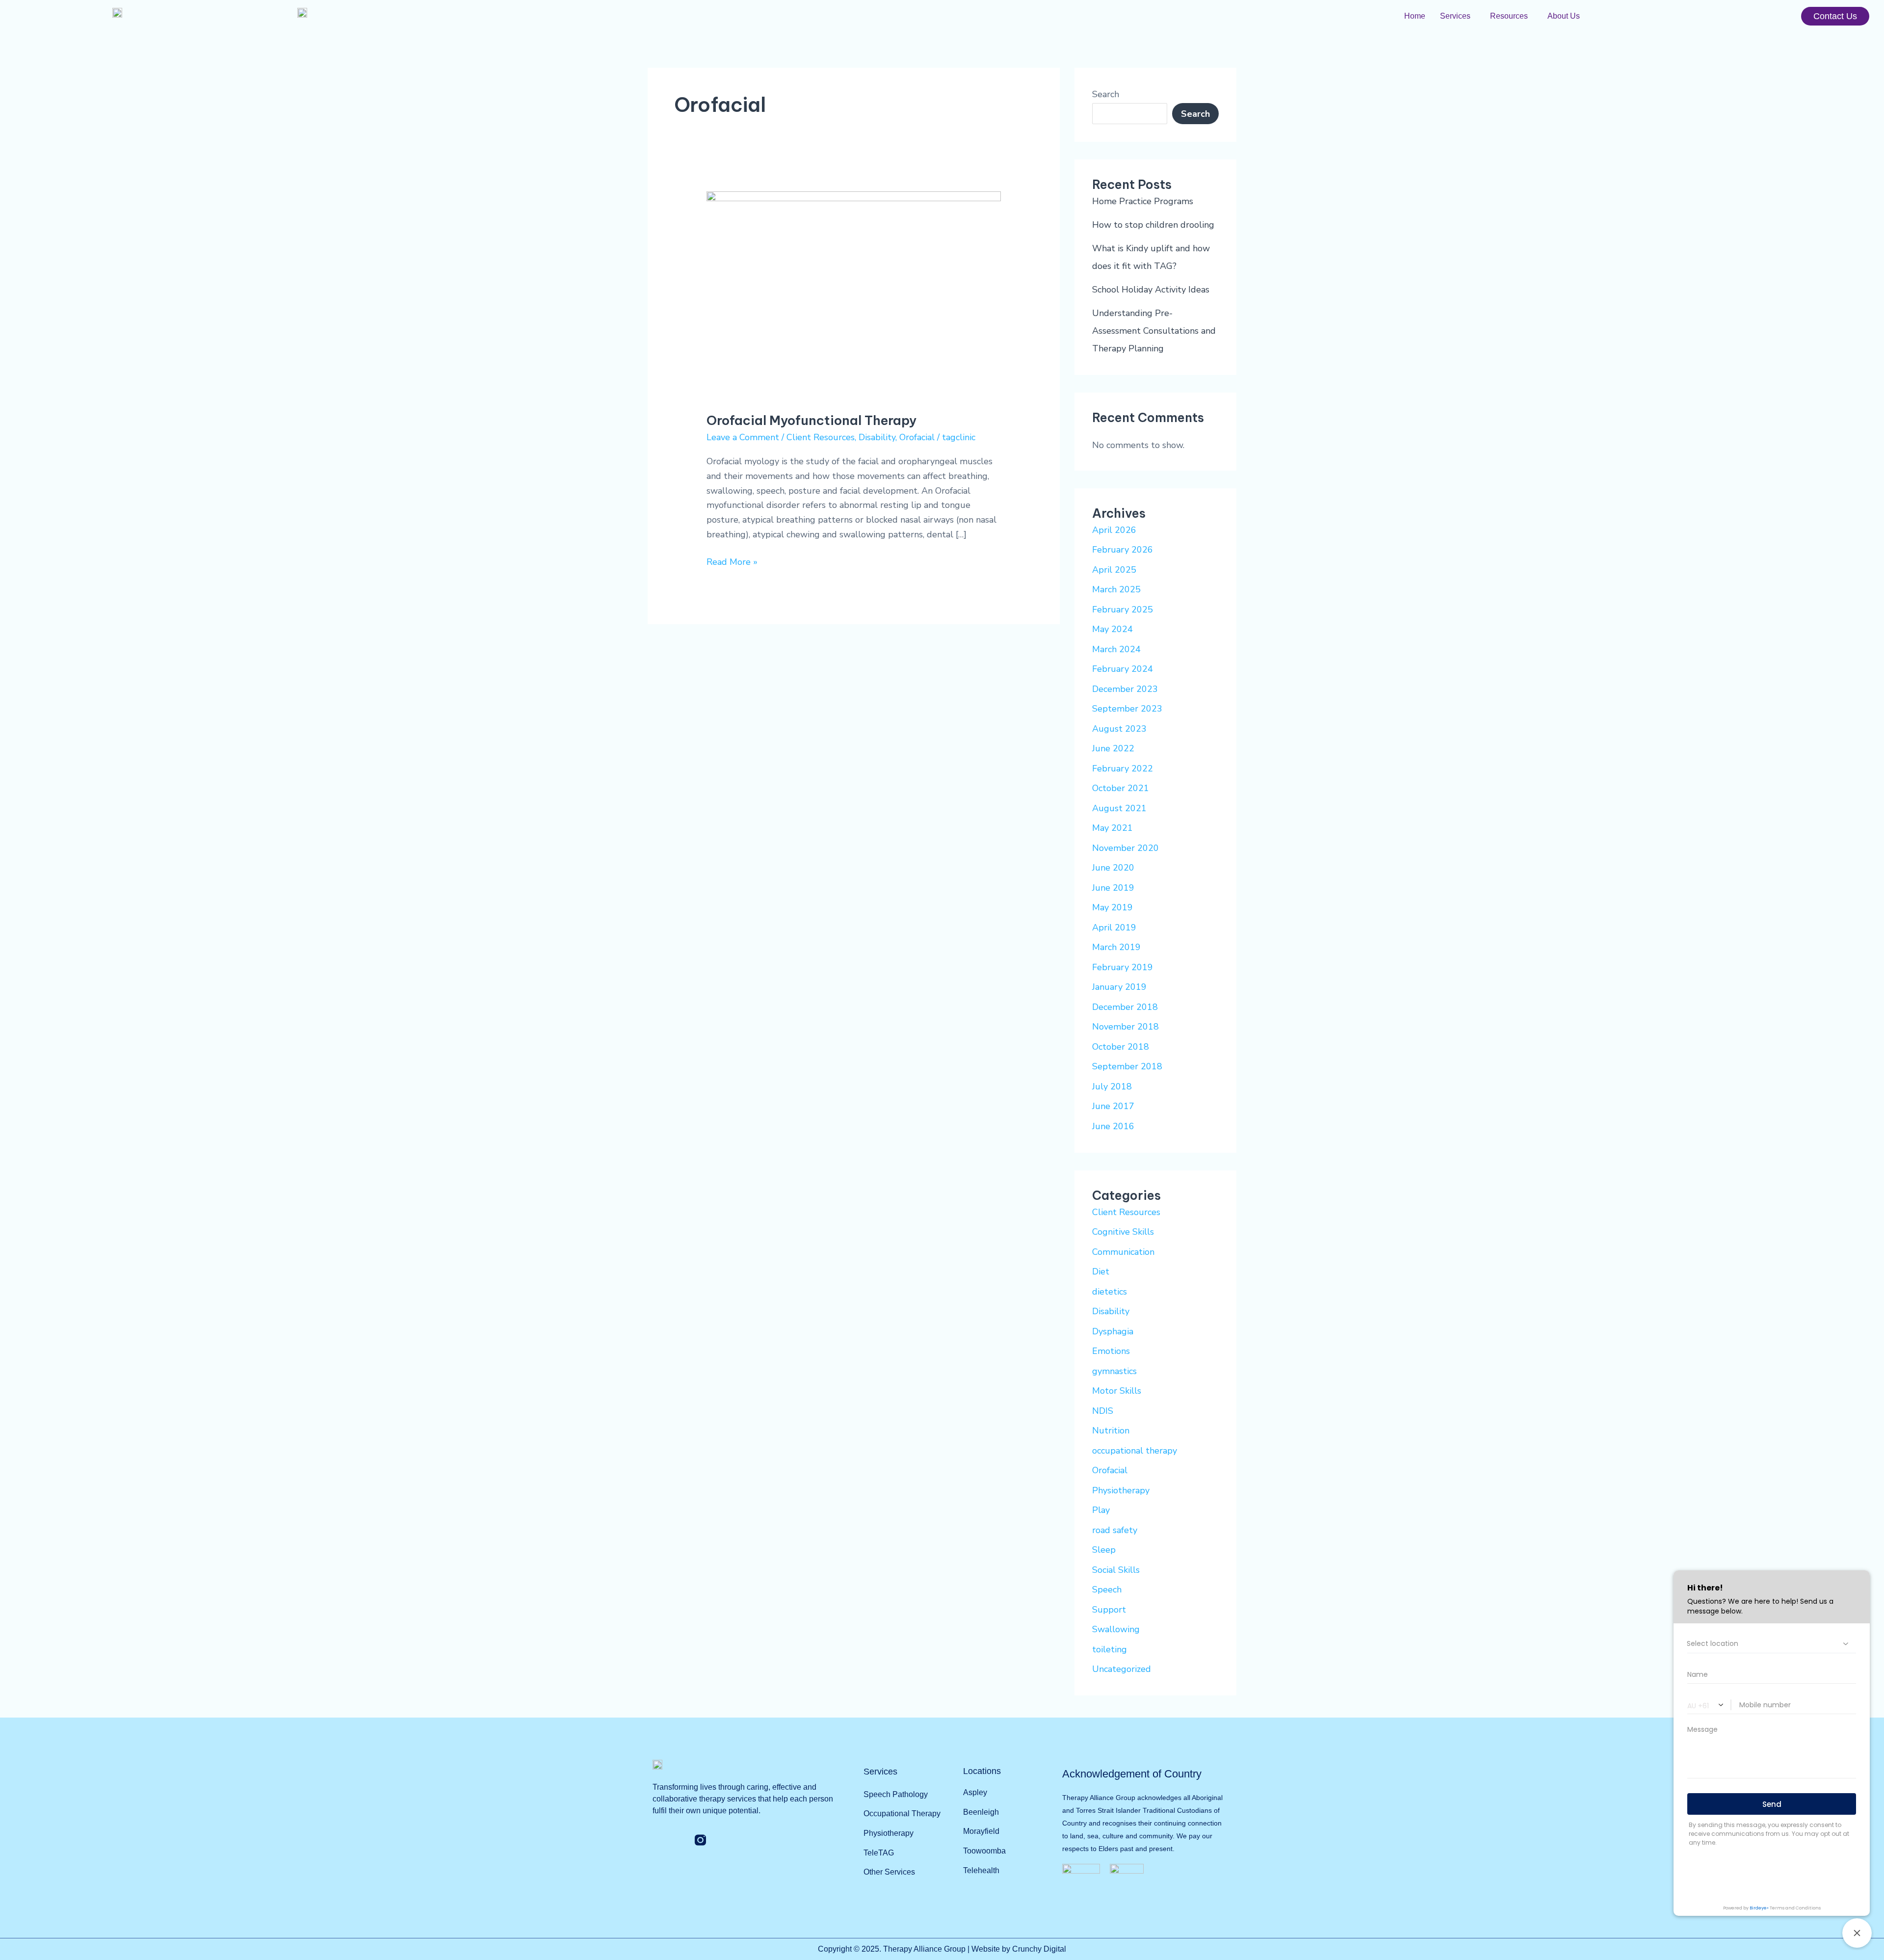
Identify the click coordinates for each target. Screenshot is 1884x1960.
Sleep (1104, 1550)
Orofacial (917, 437)
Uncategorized (1122, 1669)
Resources (1509, 16)
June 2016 (1113, 1126)
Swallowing (1116, 1629)
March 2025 (1116, 589)
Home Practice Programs (1143, 201)
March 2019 (1116, 947)
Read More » (732, 561)
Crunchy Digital (1039, 1949)
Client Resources (821, 437)
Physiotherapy (1121, 1490)
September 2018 (1127, 1066)
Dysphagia (1113, 1331)
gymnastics (1114, 1371)
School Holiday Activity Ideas (1151, 290)
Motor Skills (1117, 1391)
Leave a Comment (743, 437)
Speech (1107, 1589)
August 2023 (1119, 729)
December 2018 (1125, 1007)
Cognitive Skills (1123, 1232)
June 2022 (1113, 748)
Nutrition (1111, 1430)
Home (1415, 16)
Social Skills (1116, 1570)
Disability (877, 437)
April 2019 (1114, 927)
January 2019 (1119, 987)
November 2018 (1125, 1027)
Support (1109, 1610)
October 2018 (1121, 1047)
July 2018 (1112, 1086)
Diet (1101, 1271)
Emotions (1111, 1351)
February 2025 (1123, 609)
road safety (1115, 1530)
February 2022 (1123, 768)
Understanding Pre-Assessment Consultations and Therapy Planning (1154, 331)
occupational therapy (1135, 1451)
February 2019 (1123, 967)
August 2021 (1119, 808)
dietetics (1110, 1292)
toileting (1110, 1649)
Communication (1123, 1252)
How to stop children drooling (1153, 225)
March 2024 (1116, 649)
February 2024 (1123, 669)
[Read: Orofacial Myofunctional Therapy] (854, 295)
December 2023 (1125, 689)
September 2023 (1127, 709)
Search (1106, 94)
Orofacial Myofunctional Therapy (811, 420)
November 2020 (1125, 848)
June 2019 (1113, 888)
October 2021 (1121, 788)
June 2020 (1113, 868)
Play (1101, 1510)
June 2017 (1113, 1106)
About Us (1564, 16)
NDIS (1103, 1411)
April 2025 (1114, 570)
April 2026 (1114, 530)
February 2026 (1123, 550)
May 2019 (1112, 907)
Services (1455, 16)
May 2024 (1112, 629)
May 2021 (1112, 828)
